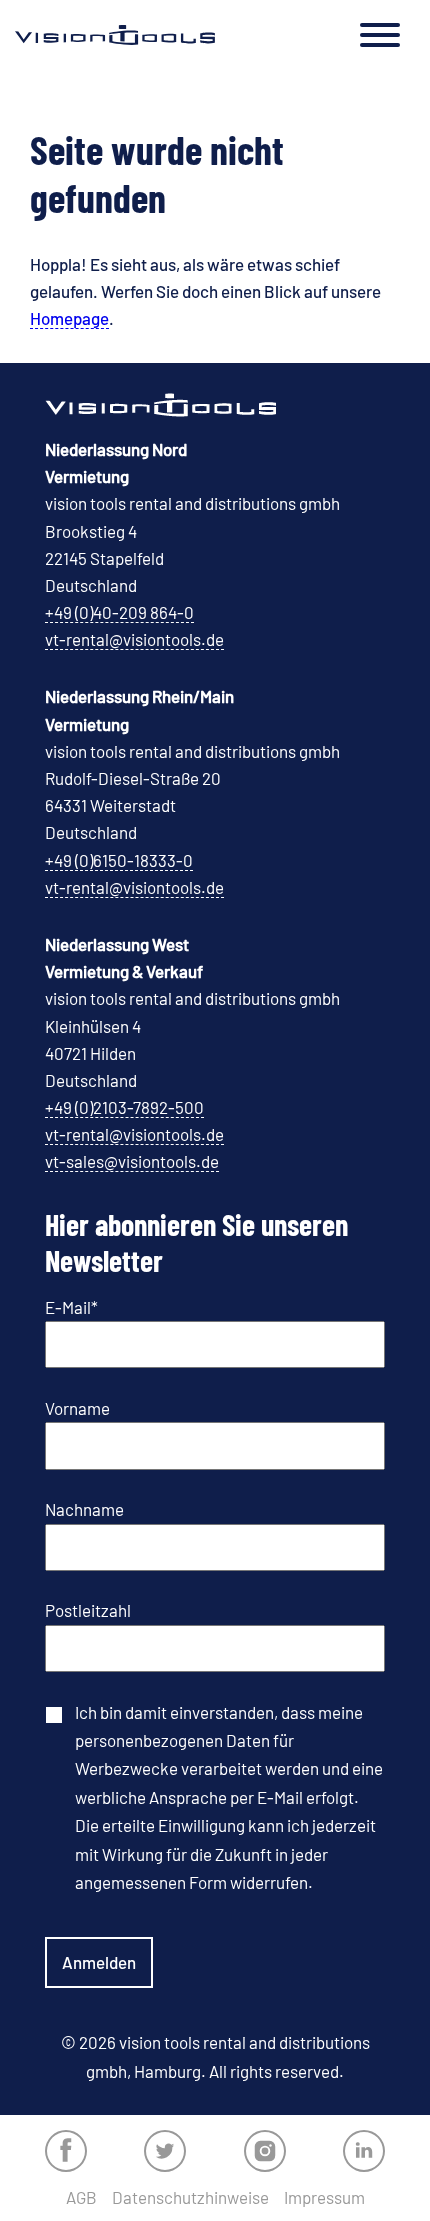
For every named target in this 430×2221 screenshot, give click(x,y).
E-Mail (71, 1307)
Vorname (77, 1408)
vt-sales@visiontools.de (132, 1161)
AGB (81, 2197)
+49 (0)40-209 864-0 (119, 612)
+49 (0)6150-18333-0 (119, 860)
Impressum (324, 2197)
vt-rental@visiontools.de (134, 639)
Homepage (69, 318)
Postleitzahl (88, 1610)
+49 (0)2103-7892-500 (124, 1107)
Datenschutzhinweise (190, 2197)
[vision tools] (115, 35)
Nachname (84, 1509)
